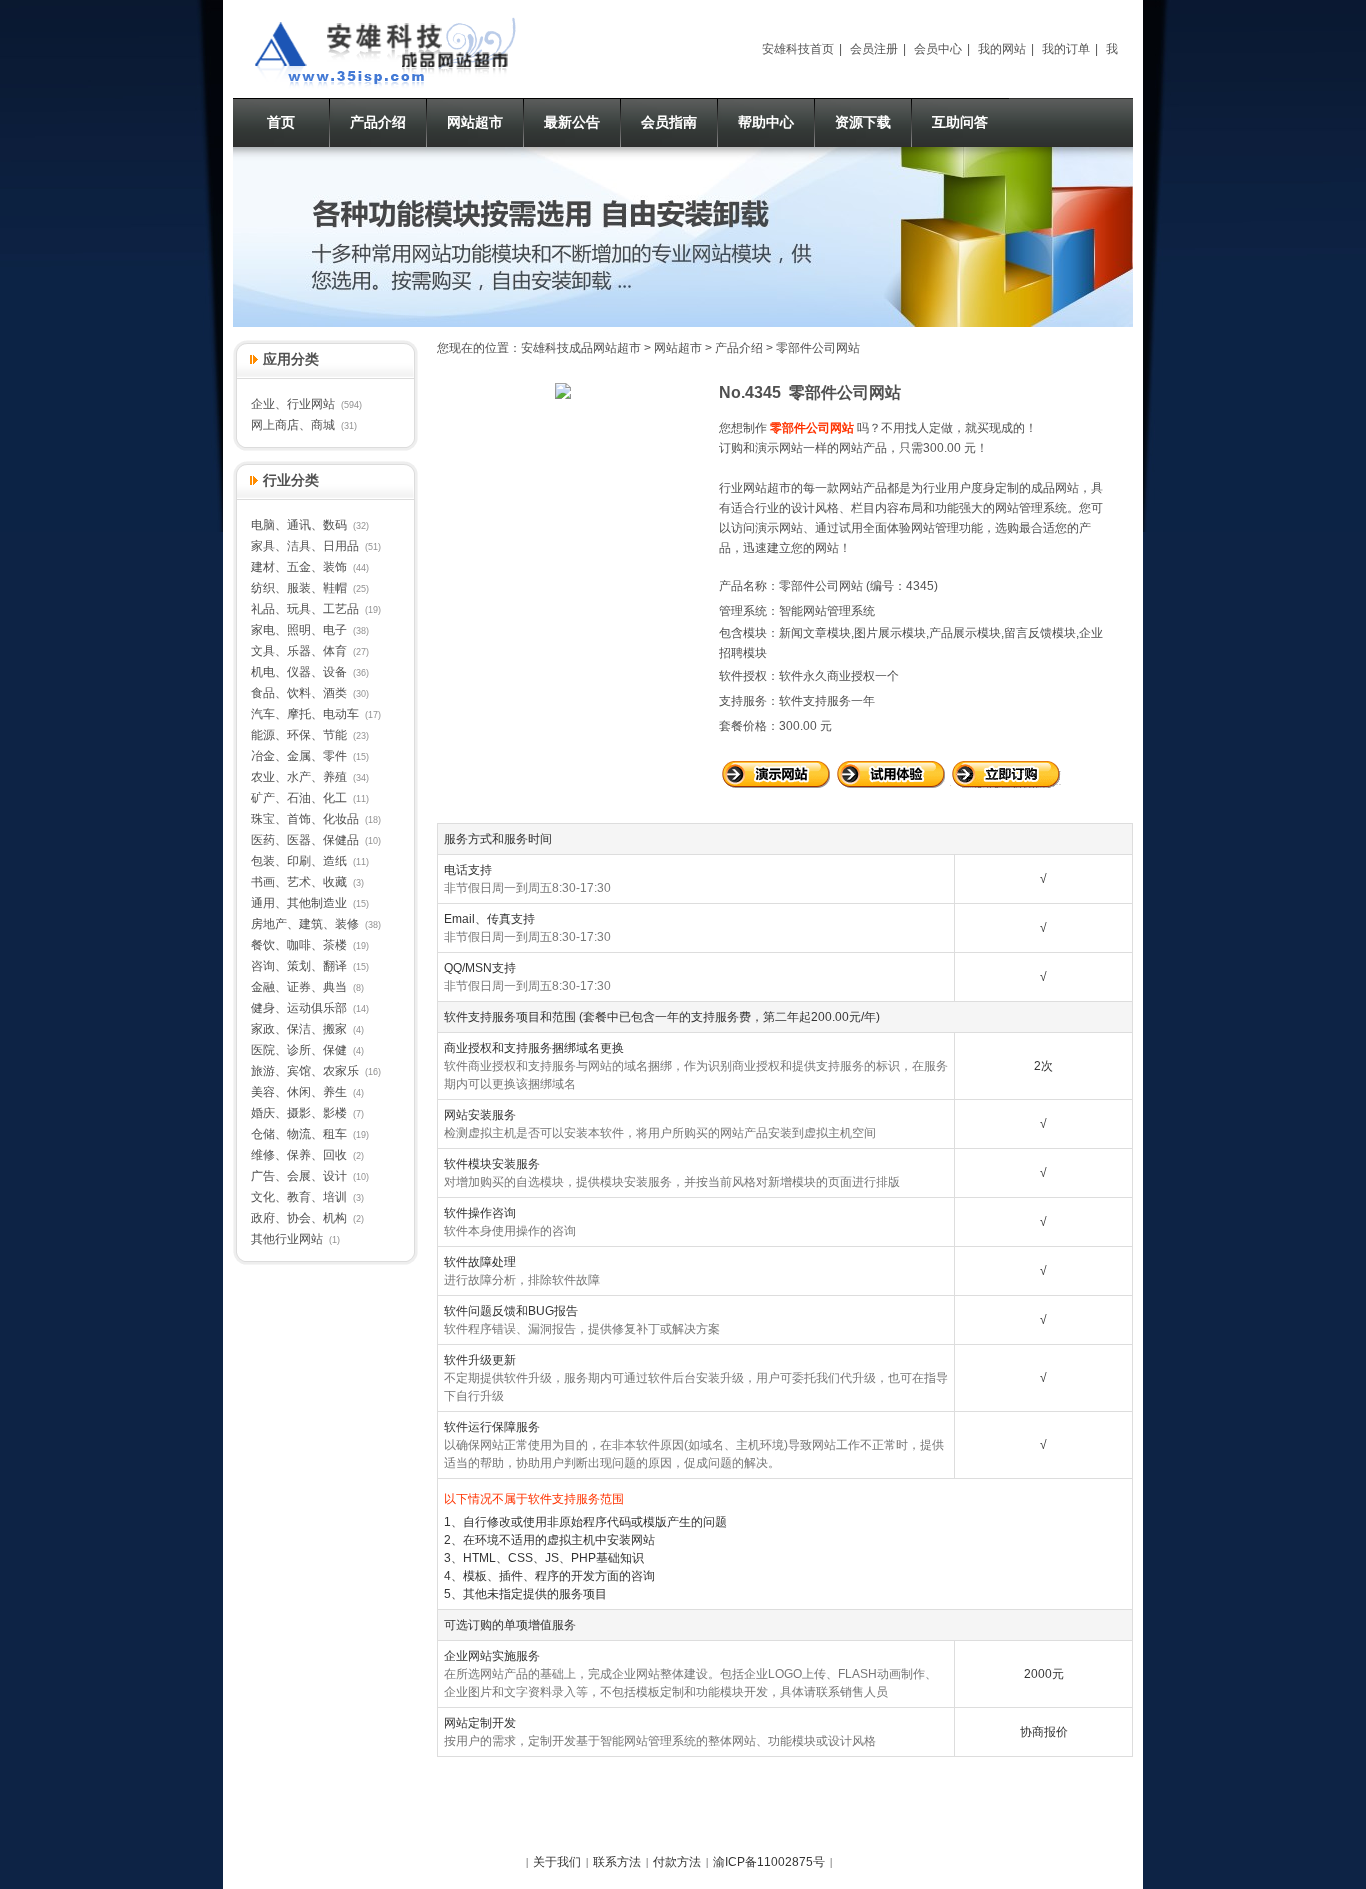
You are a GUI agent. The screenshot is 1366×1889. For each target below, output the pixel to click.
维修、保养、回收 (299, 1155)
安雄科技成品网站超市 (581, 348)
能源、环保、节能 (299, 735)
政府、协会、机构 (299, 1218)
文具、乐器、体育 (299, 651)
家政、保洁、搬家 (299, 1029)
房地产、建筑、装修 (305, 924)
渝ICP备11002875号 (769, 1862)
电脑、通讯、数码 (299, 525)
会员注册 (874, 49)
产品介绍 (378, 122)
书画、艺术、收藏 (299, 882)
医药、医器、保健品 (305, 840)
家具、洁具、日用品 (305, 546)
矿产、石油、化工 (299, 798)
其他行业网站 (287, 1239)
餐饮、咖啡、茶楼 (299, 945)
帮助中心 (766, 122)
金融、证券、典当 (299, 987)
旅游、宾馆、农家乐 (305, 1071)
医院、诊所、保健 (299, 1050)
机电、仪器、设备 (299, 672)
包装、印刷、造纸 (299, 861)
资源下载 (863, 122)
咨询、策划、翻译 (299, 966)
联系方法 (617, 1862)
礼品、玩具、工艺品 (305, 609)
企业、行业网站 (293, 404)
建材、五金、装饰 (299, 567)
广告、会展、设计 (299, 1176)
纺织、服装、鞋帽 (299, 588)
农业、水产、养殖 (299, 777)
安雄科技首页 (798, 49)
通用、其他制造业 (299, 903)
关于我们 (557, 1862)
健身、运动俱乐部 (299, 1008)
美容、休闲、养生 (299, 1092)
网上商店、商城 (293, 425)
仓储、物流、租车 (299, 1134)
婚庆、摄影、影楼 (299, 1113)
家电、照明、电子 (299, 630)
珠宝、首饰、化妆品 (305, 819)
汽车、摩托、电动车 (305, 714)
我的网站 (1002, 49)
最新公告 (572, 122)
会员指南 (669, 122)
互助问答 (960, 122)
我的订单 (1066, 49)
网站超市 (475, 122)
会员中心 (938, 49)
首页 (281, 122)
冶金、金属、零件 (299, 756)
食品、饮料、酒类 (299, 693)
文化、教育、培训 (299, 1197)
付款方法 (677, 1862)
